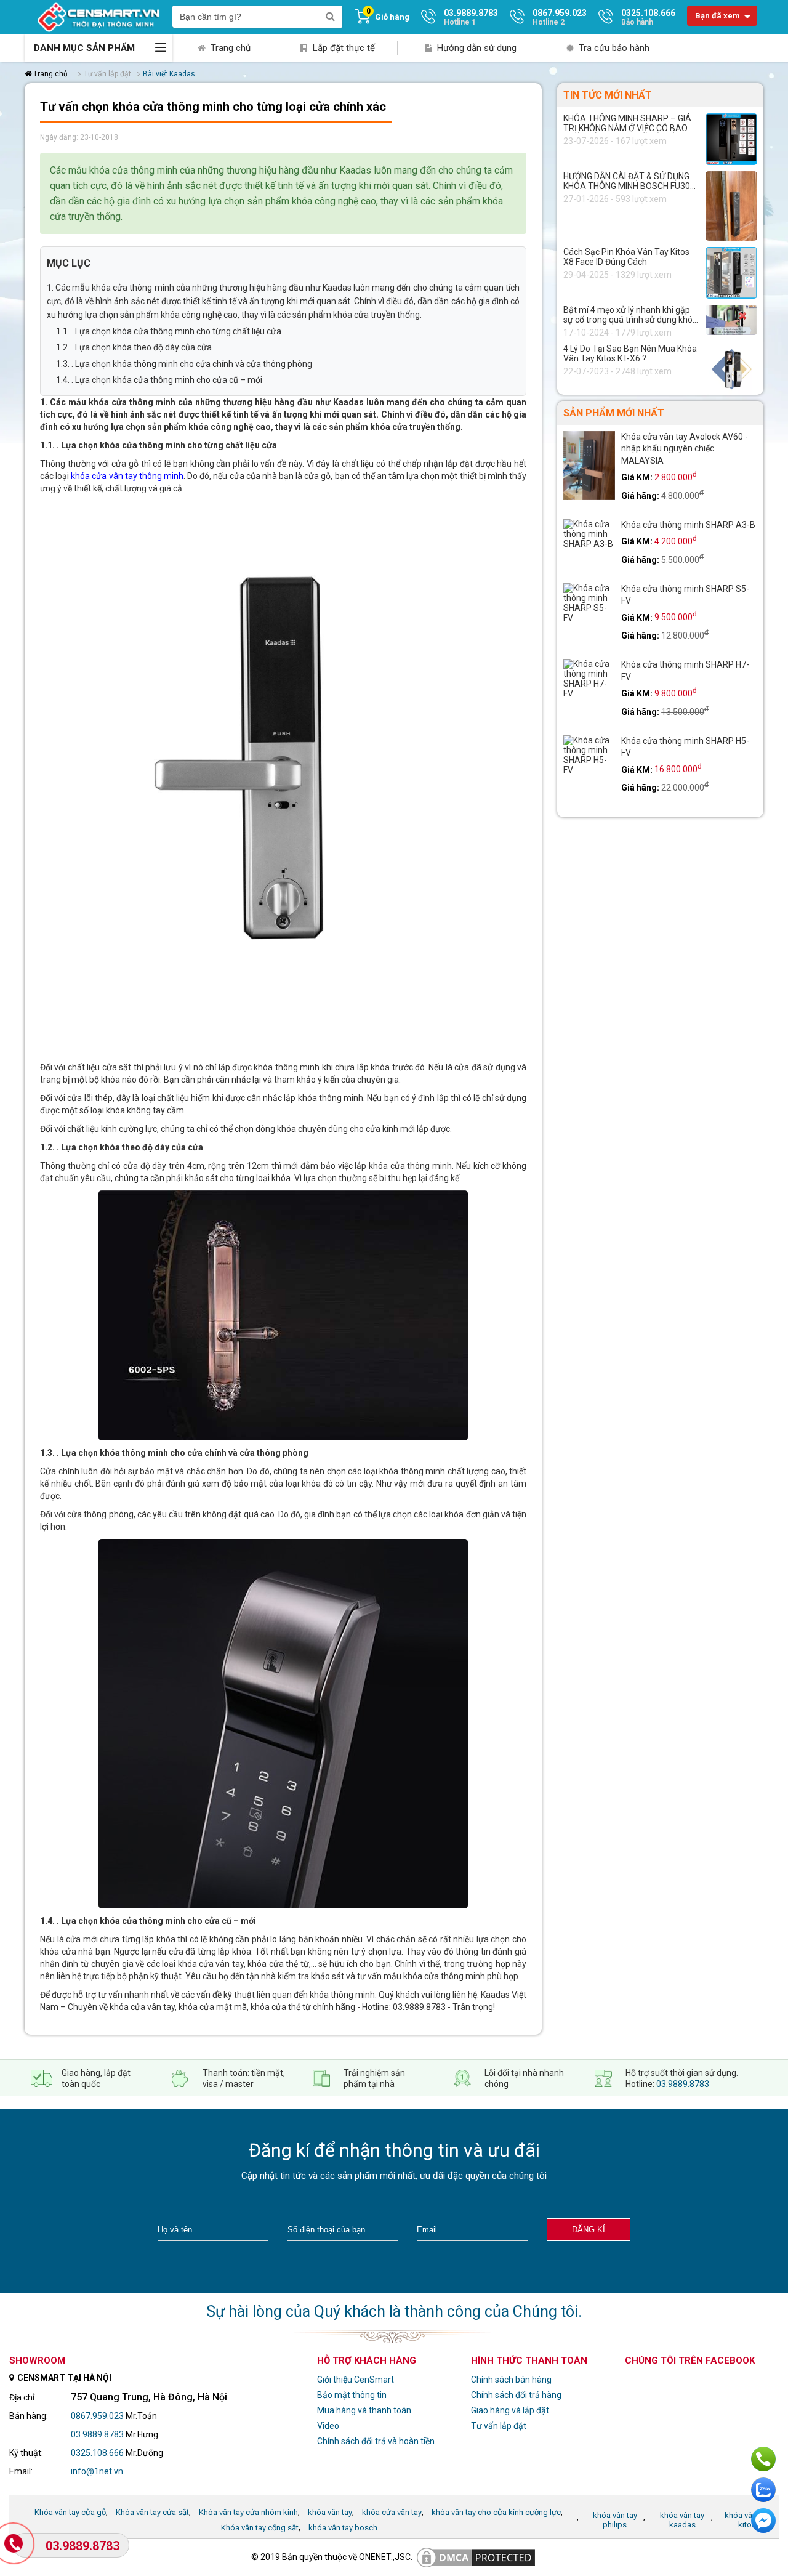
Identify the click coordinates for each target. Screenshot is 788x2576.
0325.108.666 (97, 2453)
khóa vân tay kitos (747, 2520)
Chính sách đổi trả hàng (516, 2395)
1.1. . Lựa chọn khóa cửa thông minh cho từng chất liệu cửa (169, 331)
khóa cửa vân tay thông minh (127, 476)
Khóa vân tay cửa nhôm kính (248, 2512)
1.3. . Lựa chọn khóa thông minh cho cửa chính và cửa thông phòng (184, 364)
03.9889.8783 (683, 2084)
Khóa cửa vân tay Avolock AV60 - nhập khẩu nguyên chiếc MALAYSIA (685, 449)
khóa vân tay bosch (343, 2528)
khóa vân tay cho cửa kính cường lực (496, 2512)
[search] (330, 17)
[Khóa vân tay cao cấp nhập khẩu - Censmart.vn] (98, 17)
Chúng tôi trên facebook (690, 2360)
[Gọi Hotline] (14, 2544)
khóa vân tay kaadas (682, 2520)
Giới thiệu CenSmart (356, 2380)
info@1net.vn (97, 2471)
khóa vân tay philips (615, 2520)
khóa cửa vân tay (392, 2512)
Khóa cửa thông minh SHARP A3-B (688, 525)
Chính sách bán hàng (511, 2380)
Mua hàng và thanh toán (364, 2410)
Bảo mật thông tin (352, 2395)
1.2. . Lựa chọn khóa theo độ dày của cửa (134, 347)
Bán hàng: (29, 2416)
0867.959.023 (97, 2416)
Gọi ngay (763, 2459)
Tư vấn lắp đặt (499, 2426)
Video (328, 2426)
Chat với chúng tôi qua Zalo (763, 2490)
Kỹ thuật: (26, 2453)
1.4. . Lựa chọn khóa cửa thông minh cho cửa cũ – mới (159, 380)
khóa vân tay (330, 2512)
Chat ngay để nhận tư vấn (763, 2521)
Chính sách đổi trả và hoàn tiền (376, 2441)
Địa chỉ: (23, 2397)
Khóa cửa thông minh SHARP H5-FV (685, 747)
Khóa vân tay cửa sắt (152, 2512)
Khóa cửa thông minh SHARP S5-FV (685, 595)
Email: (21, 2471)
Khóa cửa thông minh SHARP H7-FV (685, 671)
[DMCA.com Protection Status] (476, 2557)
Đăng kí (589, 2230)
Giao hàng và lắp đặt (510, 2410)
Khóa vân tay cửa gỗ (70, 2512)
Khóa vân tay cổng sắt (260, 2528)
